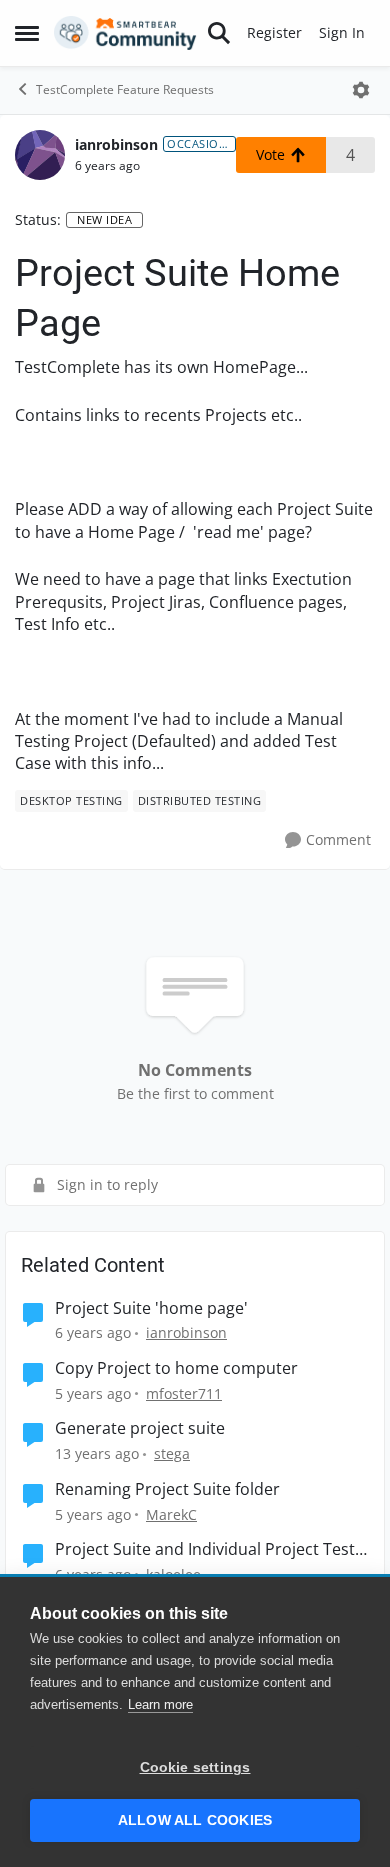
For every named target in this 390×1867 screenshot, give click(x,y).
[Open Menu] (361, 90)
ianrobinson (116, 144)
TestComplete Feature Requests (125, 89)
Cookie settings (195, 1767)
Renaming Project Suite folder (167, 1489)
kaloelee (173, 1574)
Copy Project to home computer (176, 1368)
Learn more (160, 1704)
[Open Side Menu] (27, 33)
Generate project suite (140, 1428)
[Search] (219, 33)
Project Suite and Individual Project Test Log (205, 1549)
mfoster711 (184, 1393)
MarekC (171, 1514)
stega (172, 1453)
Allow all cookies (195, 1820)
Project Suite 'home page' (151, 1308)
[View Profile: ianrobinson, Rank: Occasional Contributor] (40, 155)
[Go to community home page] (125, 33)
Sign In (342, 32)
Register (274, 32)
